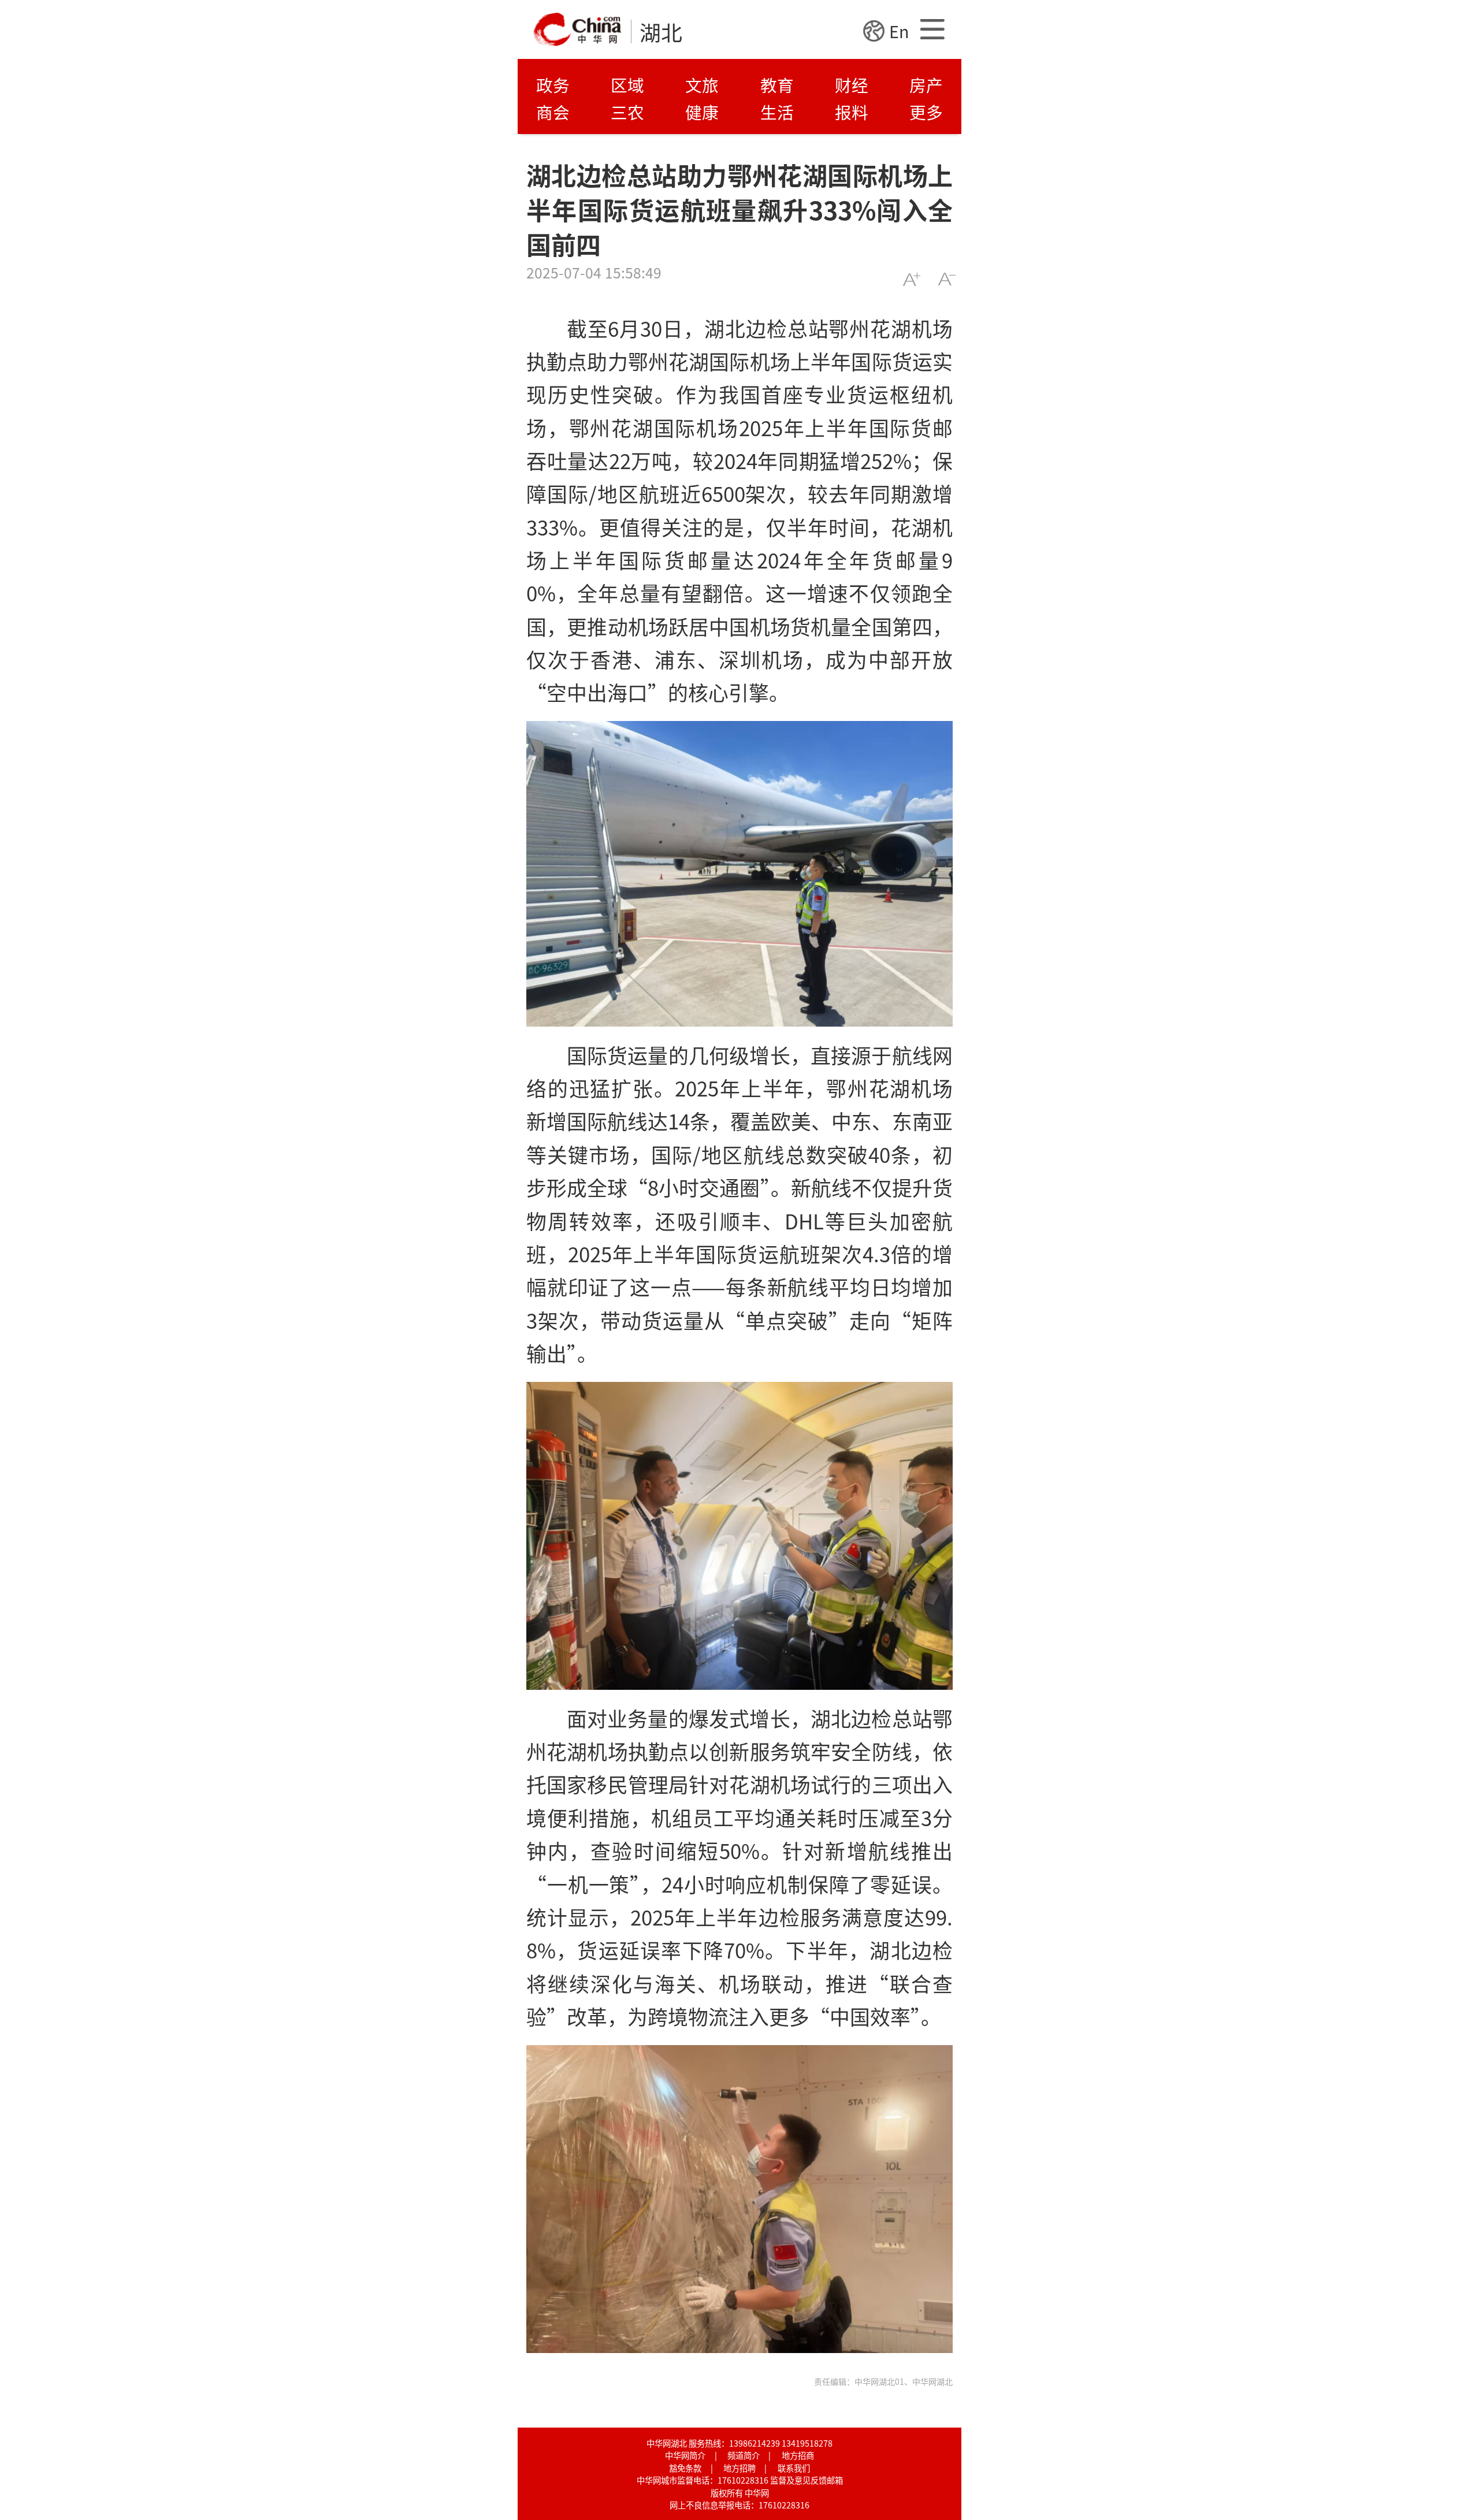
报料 (852, 112)
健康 (702, 112)
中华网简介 (685, 2455)
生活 (777, 112)
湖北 (661, 32)
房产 (926, 85)
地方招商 (798, 2455)
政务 (553, 85)
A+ (911, 279)
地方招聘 (739, 2468)
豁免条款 (685, 2468)
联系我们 (794, 2468)
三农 (627, 112)
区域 (627, 85)
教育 (777, 85)
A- (947, 279)
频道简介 (744, 2455)
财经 (852, 85)
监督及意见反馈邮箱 (807, 2480)
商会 (553, 112)
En (899, 31)
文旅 (702, 85)
